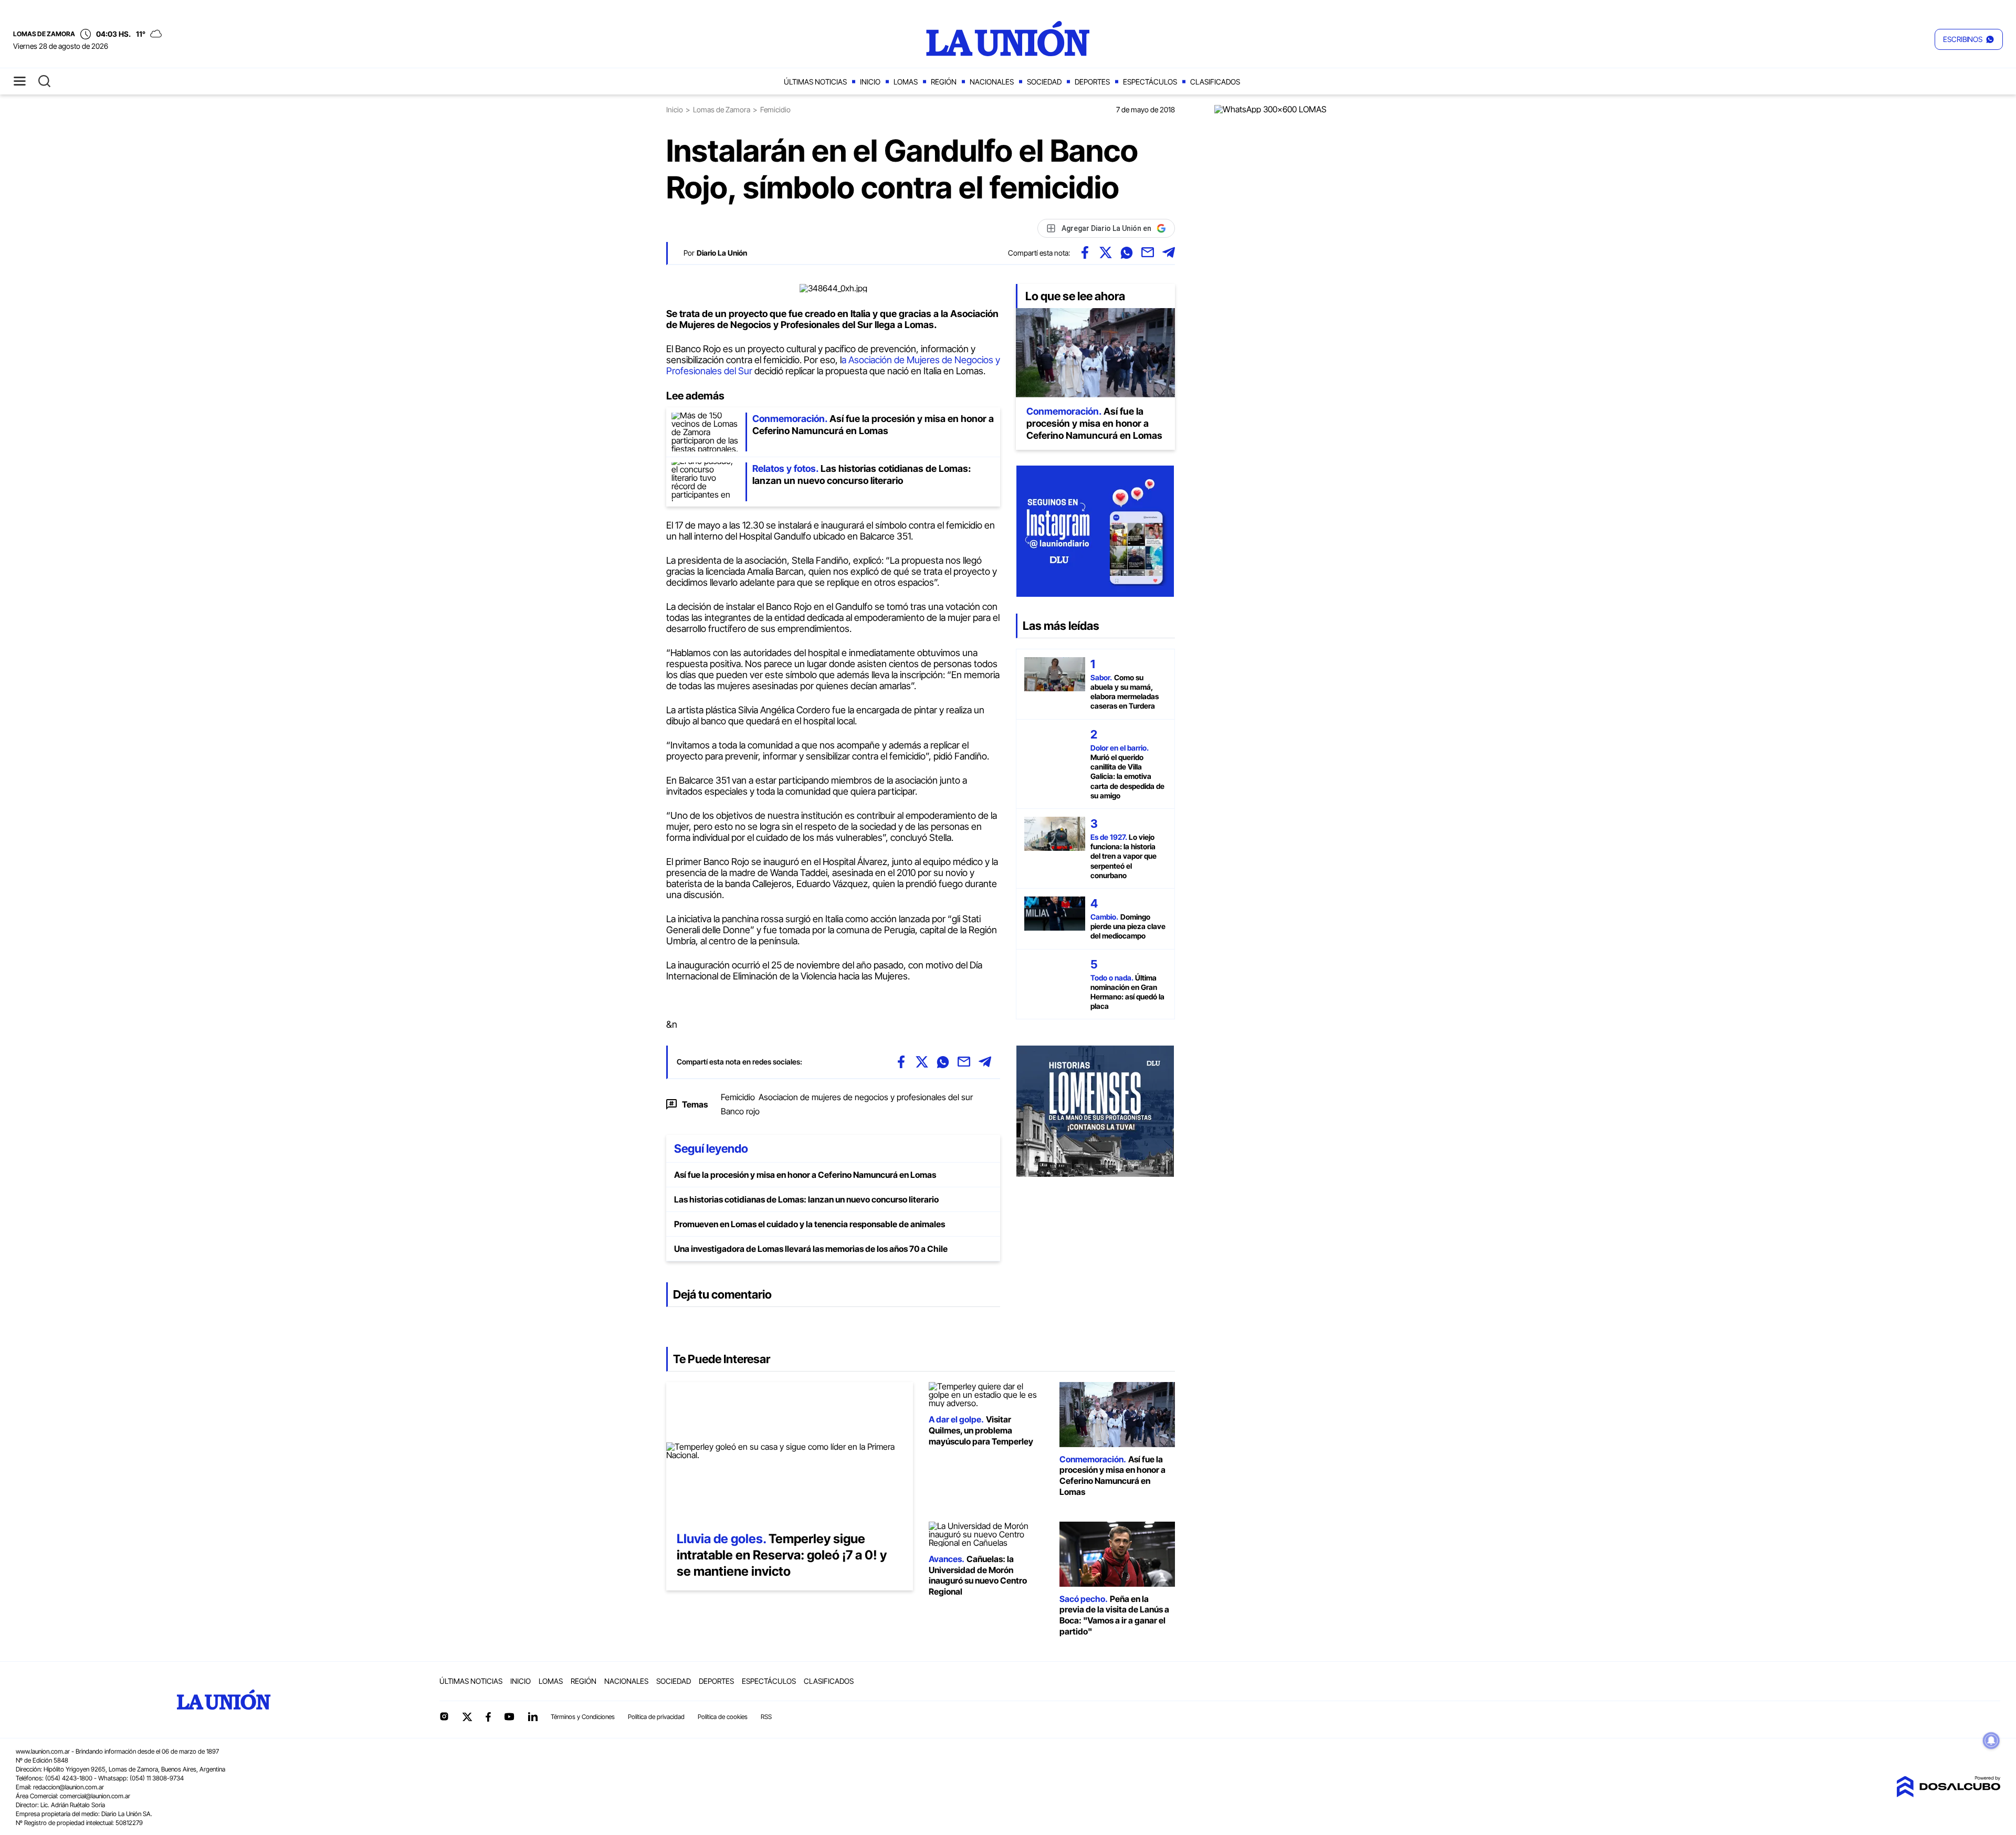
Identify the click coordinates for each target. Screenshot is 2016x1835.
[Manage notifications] (1991, 1741)
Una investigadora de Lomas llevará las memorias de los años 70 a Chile (811, 1249)
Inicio (870, 82)
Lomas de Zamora (722, 109)
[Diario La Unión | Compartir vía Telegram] (1169, 252)
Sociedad (1044, 82)
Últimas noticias (815, 82)
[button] (1969, 39)
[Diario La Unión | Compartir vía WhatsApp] (1127, 252)
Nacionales (992, 82)
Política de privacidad (656, 1717)
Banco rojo (740, 1111)
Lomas (906, 82)
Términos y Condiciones (583, 1717)
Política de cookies (723, 1717)
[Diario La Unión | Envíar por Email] (1148, 252)
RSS (766, 1717)
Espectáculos (1150, 82)
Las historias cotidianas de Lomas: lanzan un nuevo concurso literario (806, 1199)
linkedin (532, 1716)
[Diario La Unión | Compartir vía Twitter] (1106, 252)
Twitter (467, 1717)
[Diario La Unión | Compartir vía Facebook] (1085, 252)
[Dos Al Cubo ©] (1948, 1794)
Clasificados (1215, 82)
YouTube (509, 1717)
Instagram (444, 1716)
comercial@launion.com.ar (95, 1796)
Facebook (488, 1717)
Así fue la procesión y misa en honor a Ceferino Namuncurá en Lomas (805, 1175)
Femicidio (738, 1097)
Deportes (1092, 82)
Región (944, 82)
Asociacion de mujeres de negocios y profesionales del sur (866, 1097)
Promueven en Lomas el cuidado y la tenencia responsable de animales (810, 1224)
